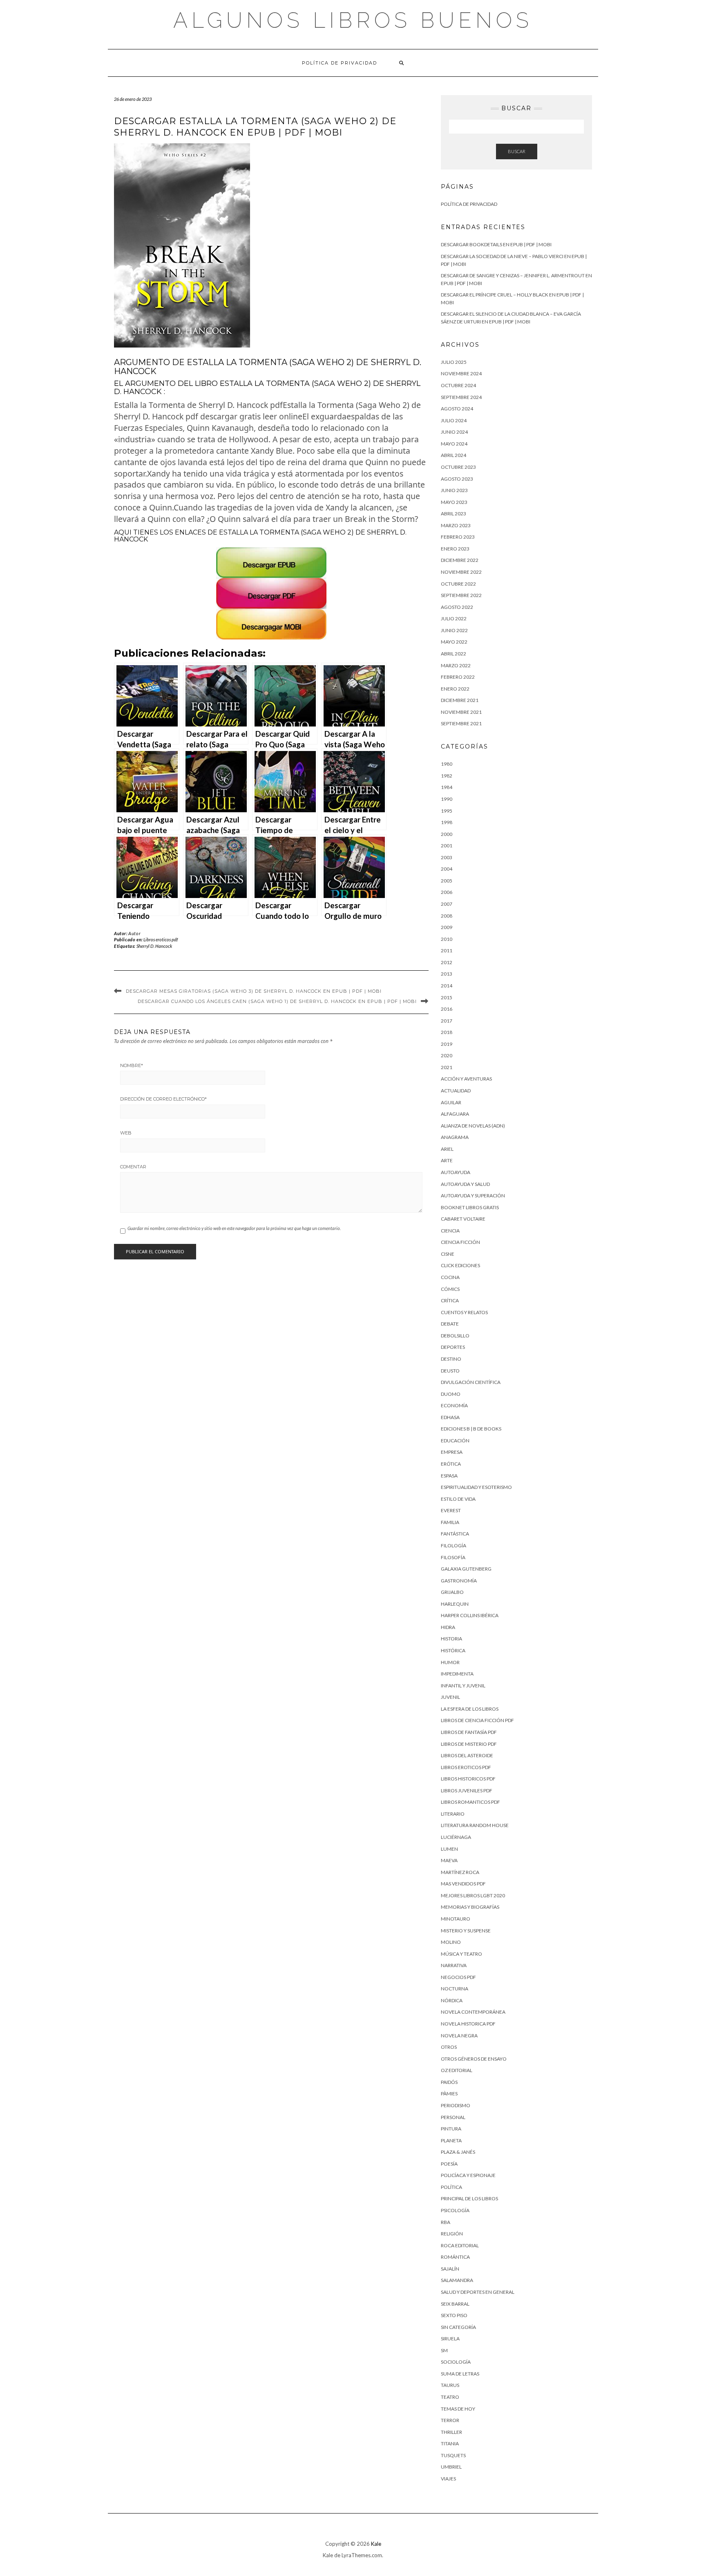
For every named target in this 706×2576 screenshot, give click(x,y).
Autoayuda (456, 1172)
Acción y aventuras (466, 1079)
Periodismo (456, 2105)
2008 (447, 916)
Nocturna (455, 1989)
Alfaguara (455, 1114)
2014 (447, 986)
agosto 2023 (457, 479)
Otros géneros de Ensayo (474, 2059)
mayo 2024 (454, 444)
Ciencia (450, 1231)
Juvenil (450, 1697)
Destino (451, 1359)
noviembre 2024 (461, 373)
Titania (450, 2443)
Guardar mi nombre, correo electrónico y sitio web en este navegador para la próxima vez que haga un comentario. (234, 1228)
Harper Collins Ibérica (470, 1615)
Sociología (456, 2362)
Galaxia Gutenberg (466, 1569)
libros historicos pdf (468, 1779)
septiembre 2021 (461, 723)
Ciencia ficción (460, 1242)
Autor (134, 933)
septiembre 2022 (461, 595)
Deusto (450, 1371)
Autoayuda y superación (473, 1196)
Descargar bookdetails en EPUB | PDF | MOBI (496, 244)
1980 (447, 764)
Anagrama (455, 1137)
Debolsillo (455, 1336)
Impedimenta (457, 1674)
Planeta (451, 2140)
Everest (451, 1510)
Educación (455, 1441)
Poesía (449, 2164)
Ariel (447, 1149)
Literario (453, 1814)
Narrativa (454, 1965)
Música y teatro (461, 1954)
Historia (451, 1639)
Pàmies (449, 2094)
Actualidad (456, 1091)
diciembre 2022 (460, 560)
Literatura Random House (475, 1825)
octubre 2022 (458, 584)
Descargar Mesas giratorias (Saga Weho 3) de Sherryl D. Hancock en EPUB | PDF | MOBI (254, 991)
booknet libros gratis (470, 1207)
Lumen (449, 1849)
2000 (447, 834)
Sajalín (450, 2269)
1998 (447, 822)
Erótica (451, 1464)
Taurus (450, 2385)
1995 (447, 811)
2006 (447, 892)
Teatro (450, 2397)
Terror (450, 2420)
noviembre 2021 (461, 712)
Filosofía (453, 1557)
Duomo (451, 1394)
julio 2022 (454, 618)
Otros (449, 2047)
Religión (452, 2234)
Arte (447, 1160)
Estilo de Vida (458, 1499)
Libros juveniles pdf (467, 1790)
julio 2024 (454, 420)
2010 (447, 939)
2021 (447, 1067)
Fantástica (455, 1534)
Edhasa (450, 1417)
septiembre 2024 (461, 397)
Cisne (448, 1254)
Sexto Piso (454, 2315)
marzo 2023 (456, 525)
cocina (450, 1277)
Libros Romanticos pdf (470, 1802)
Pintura (451, 2129)
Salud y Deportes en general (478, 2292)
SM (444, 2350)
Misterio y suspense (466, 1931)
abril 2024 (454, 455)
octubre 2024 (458, 385)
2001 (447, 846)
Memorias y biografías (470, 1907)
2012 (447, 962)
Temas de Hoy (458, 2409)
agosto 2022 (457, 607)
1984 (447, 787)
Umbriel (451, 2467)
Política (451, 2187)
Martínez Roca (460, 1872)
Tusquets (453, 2455)
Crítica (450, 1300)
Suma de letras (460, 2374)
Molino (451, 1942)
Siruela (450, 2339)
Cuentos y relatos (464, 1312)
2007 (447, 904)
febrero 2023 (458, 537)
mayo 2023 (454, 502)
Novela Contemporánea (473, 2012)
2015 (447, 997)
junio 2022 (454, 630)
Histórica (453, 1650)
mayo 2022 (454, 642)
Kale (376, 2544)
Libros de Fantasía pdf (469, 1732)
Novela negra (459, 2036)
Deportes (453, 1347)
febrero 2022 (458, 677)
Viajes (448, 2479)
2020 (447, 1055)
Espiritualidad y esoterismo (476, 1487)
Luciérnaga (456, 1837)
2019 (447, 1044)
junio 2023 (454, 490)
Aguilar (451, 1102)
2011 (447, 950)
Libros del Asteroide (467, 1755)
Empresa (452, 1452)
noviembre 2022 (461, 572)
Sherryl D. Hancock (154, 946)
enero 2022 (455, 689)
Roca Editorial (460, 2245)
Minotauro (456, 1919)
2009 (447, 927)
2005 (447, 881)
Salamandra (457, 2280)
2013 (447, 974)
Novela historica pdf (468, 2024)
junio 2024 (454, 432)
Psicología (455, 2210)
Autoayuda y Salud (465, 1184)
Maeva (449, 1860)
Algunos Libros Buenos (353, 20)
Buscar (517, 151)
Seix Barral (455, 2304)
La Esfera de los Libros (470, 1709)
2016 (447, 1009)
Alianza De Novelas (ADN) (473, 1126)
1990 (447, 799)
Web (126, 1133)
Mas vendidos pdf (463, 1884)
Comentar (133, 1167)
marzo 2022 (456, 665)
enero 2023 (455, 549)
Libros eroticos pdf (161, 939)
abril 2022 (454, 654)
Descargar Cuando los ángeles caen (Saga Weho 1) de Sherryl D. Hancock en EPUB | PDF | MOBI (277, 1001)
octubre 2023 (458, 467)
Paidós (449, 2082)
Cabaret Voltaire (463, 1219)
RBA (446, 2222)
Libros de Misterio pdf (469, 1744)
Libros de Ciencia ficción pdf (477, 1720)
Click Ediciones (460, 1265)
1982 (447, 776)
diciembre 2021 (460, 700)
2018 (447, 1032)
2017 (447, 1021)
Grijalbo (452, 1592)
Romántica (455, 2257)
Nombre (132, 1065)
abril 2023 (454, 514)
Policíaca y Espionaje (468, 2175)
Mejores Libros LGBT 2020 (473, 1895)
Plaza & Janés (458, 2152)
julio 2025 (454, 362)
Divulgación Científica (471, 1382)
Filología (454, 1545)
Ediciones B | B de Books (471, 1429)
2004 (447, 869)
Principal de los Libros (469, 2198)
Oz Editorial (457, 2070)
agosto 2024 (457, 409)
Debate (450, 1324)
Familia (450, 1522)
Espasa (449, 1476)
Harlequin (455, 1604)
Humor (450, 1662)
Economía (454, 1405)
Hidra (448, 1627)
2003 (447, 857)
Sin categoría (458, 2327)
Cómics (450, 1289)
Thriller (451, 2432)
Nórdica (452, 2000)
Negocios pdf (458, 1977)
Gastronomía (459, 1581)
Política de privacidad (340, 63)
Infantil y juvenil (463, 1686)
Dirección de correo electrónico (163, 1099)
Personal (453, 2117)
